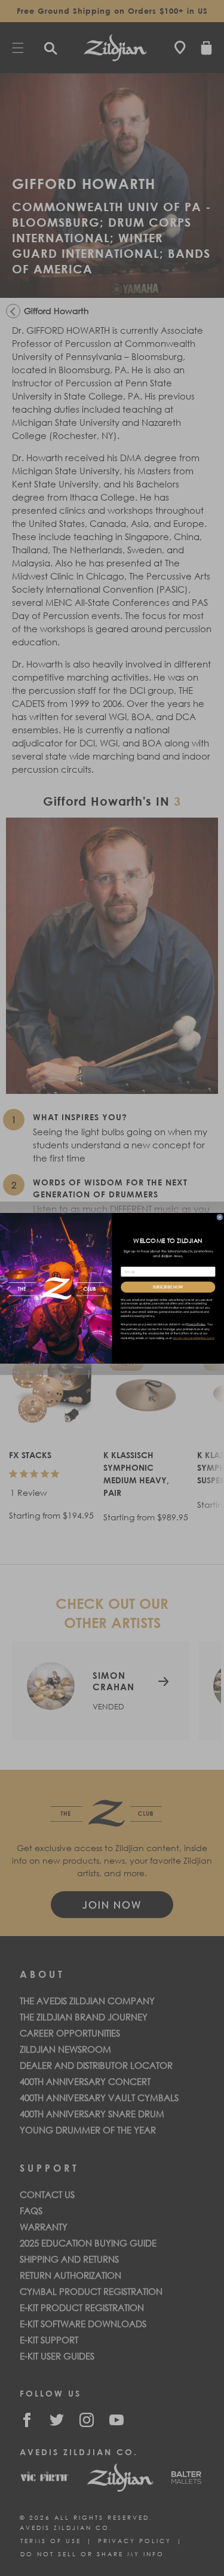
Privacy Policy (196, 1324)
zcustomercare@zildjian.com (194, 1338)
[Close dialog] (220, 1217)
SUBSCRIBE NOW (168, 1287)
